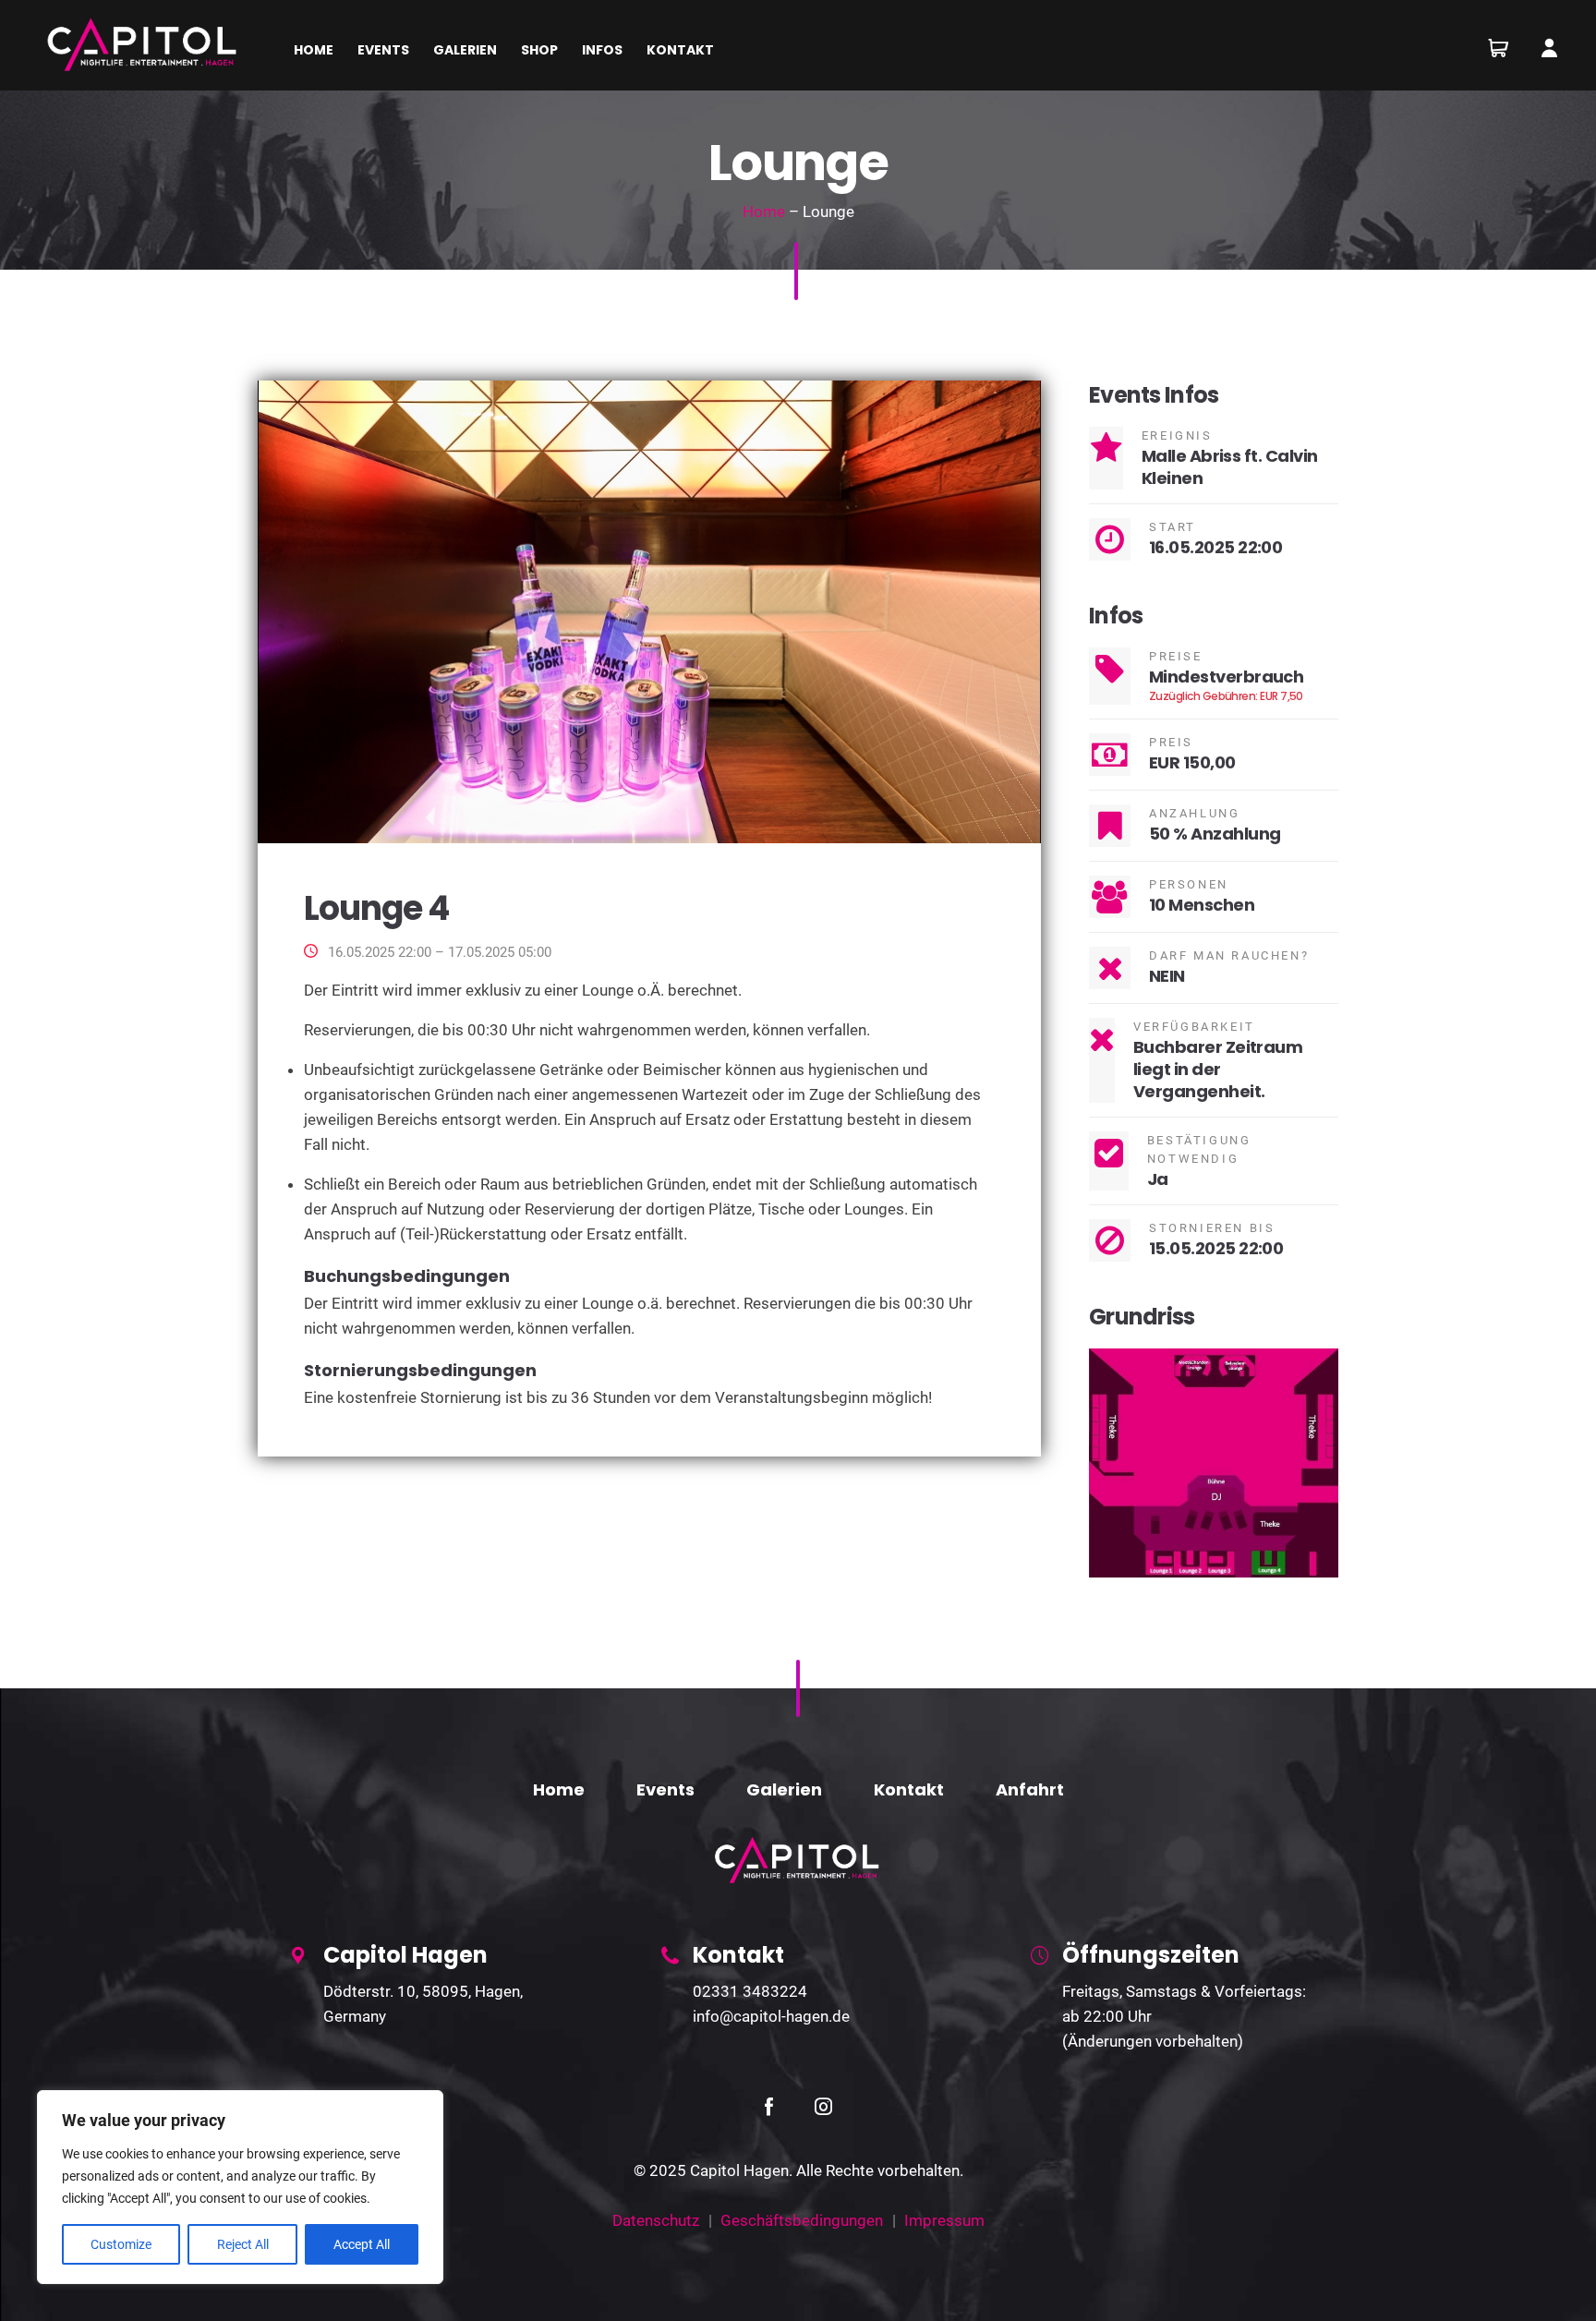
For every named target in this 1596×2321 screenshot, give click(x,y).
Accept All (362, 2244)
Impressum (944, 2220)
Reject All (243, 2244)
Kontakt (909, 1789)
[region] (240, 2187)
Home (764, 212)
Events (665, 1789)
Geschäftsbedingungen (802, 2220)
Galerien (784, 1789)
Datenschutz (656, 2220)
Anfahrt (1030, 1789)
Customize (121, 2244)
